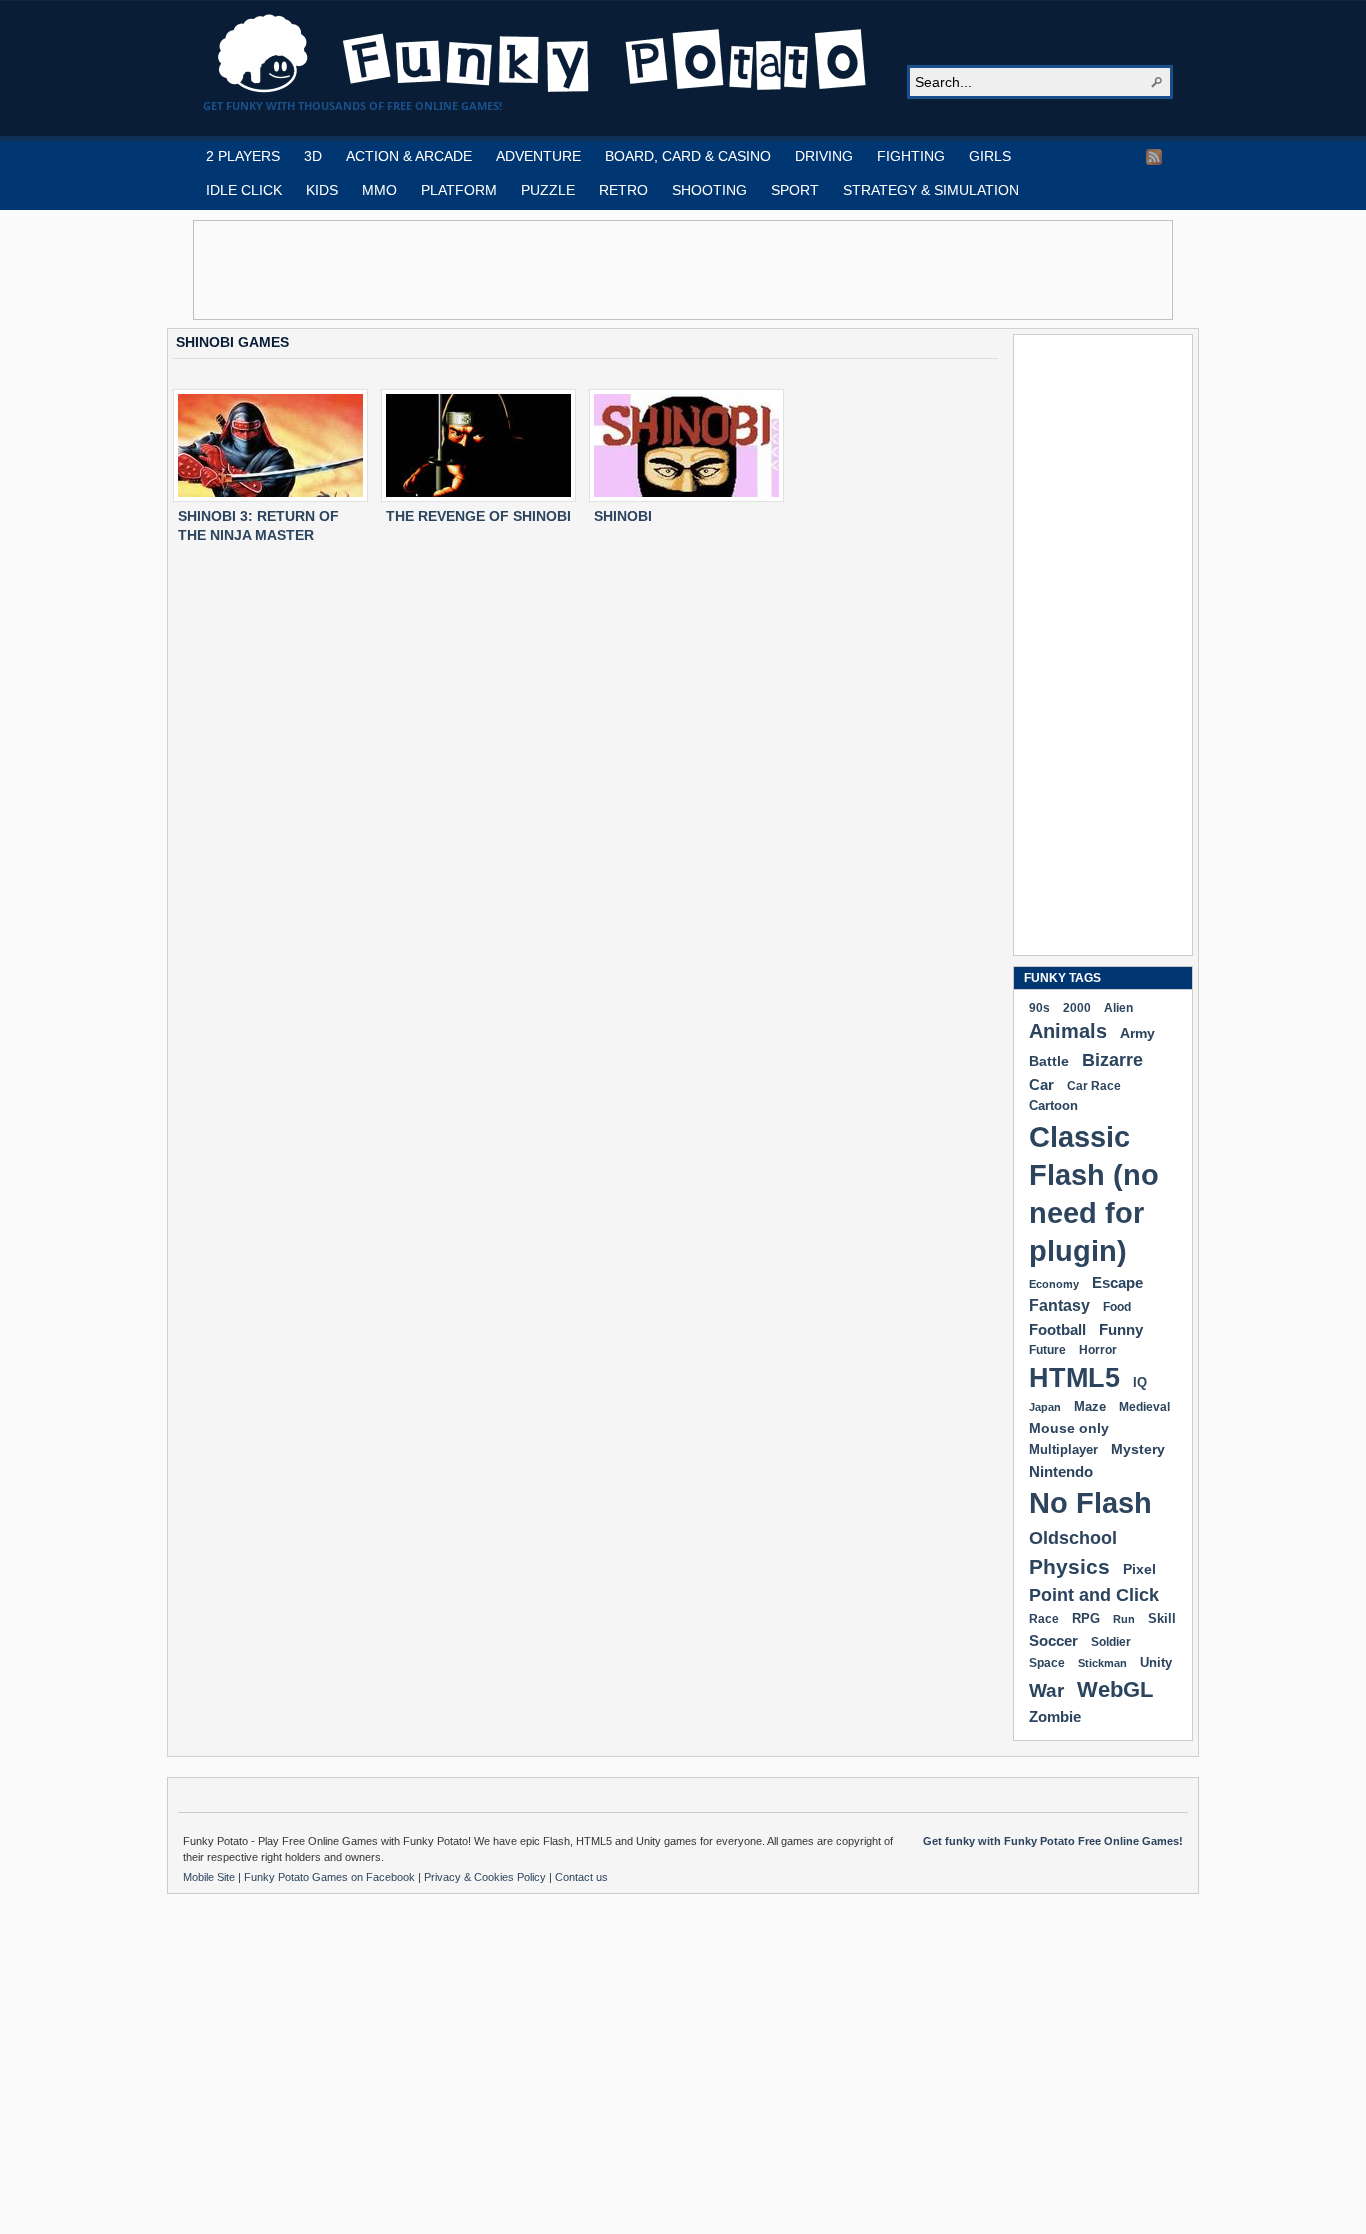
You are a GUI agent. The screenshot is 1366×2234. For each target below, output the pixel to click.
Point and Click (1094, 1594)
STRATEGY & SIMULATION (931, 190)
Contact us (581, 1877)
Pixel (1139, 1569)
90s (1039, 1007)
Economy (1054, 1284)
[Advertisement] (683, 270)
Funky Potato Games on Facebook (331, 1877)
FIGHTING (911, 156)
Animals (1068, 1031)
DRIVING (824, 156)
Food (1117, 1307)
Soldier (1111, 1642)
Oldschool (1073, 1537)
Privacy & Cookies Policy (486, 1877)
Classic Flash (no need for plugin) (1094, 1193)
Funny (1121, 1330)
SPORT (795, 190)
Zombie (1055, 1716)
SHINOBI (623, 516)
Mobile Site (210, 1877)
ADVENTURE (538, 156)
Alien (1118, 1008)
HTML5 (1074, 1378)
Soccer (1053, 1640)
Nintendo (1061, 1471)
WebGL (1115, 1689)
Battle (1049, 1061)
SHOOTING (709, 190)
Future (1047, 1350)
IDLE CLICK (244, 190)
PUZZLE (548, 190)
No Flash (1090, 1502)
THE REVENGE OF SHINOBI (478, 516)
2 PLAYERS (243, 156)
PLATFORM (459, 190)
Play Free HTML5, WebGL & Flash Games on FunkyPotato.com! (543, 54)
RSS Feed (1154, 157)
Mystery (1138, 1449)
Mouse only (1069, 1428)
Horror (1098, 1350)
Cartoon (1053, 1105)
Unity (1156, 1662)
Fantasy (1059, 1305)
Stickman (1102, 1663)
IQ (1140, 1383)
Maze (1090, 1407)
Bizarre (1112, 1059)
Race (1044, 1619)
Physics (1069, 1566)
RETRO (623, 190)
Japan (1045, 1407)
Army (1137, 1033)
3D (313, 156)
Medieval (1144, 1406)
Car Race (1094, 1086)
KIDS (322, 190)
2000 (1077, 1007)
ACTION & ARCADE (409, 156)
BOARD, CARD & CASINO (688, 156)
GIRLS (990, 156)
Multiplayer (1063, 1449)
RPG (1086, 1618)
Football (1057, 1329)
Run (1124, 1619)
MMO (379, 190)
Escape (1117, 1282)
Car (1041, 1084)
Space (1047, 1663)
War (1046, 1690)
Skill (1162, 1618)
